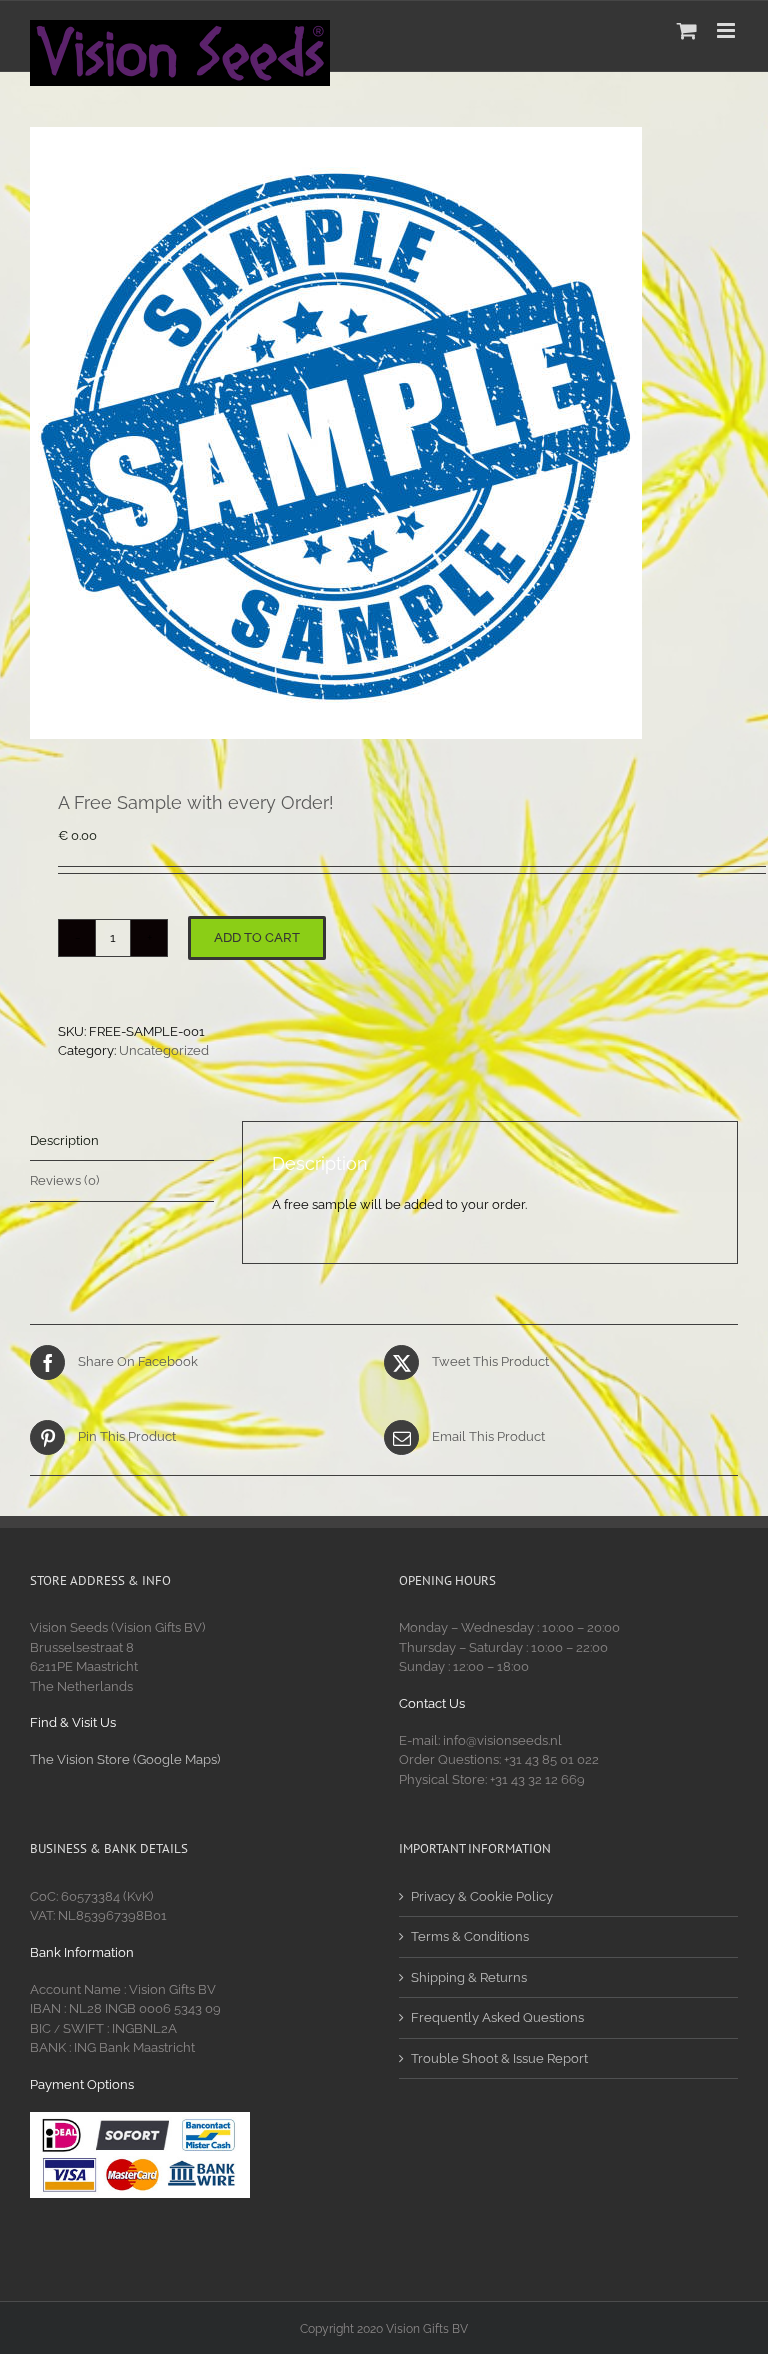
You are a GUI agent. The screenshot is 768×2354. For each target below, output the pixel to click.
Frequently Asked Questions (497, 2017)
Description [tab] (64, 1140)
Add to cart (257, 937)
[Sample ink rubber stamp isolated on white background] (384, 433)
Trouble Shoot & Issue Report (499, 2058)
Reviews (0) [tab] (64, 1180)
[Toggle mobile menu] (727, 30)
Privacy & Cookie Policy (482, 1896)
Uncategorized (164, 1050)
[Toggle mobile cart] (687, 30)
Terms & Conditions (470, 1936)
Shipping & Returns (469, 1977)
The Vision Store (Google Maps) (125, 1759)
